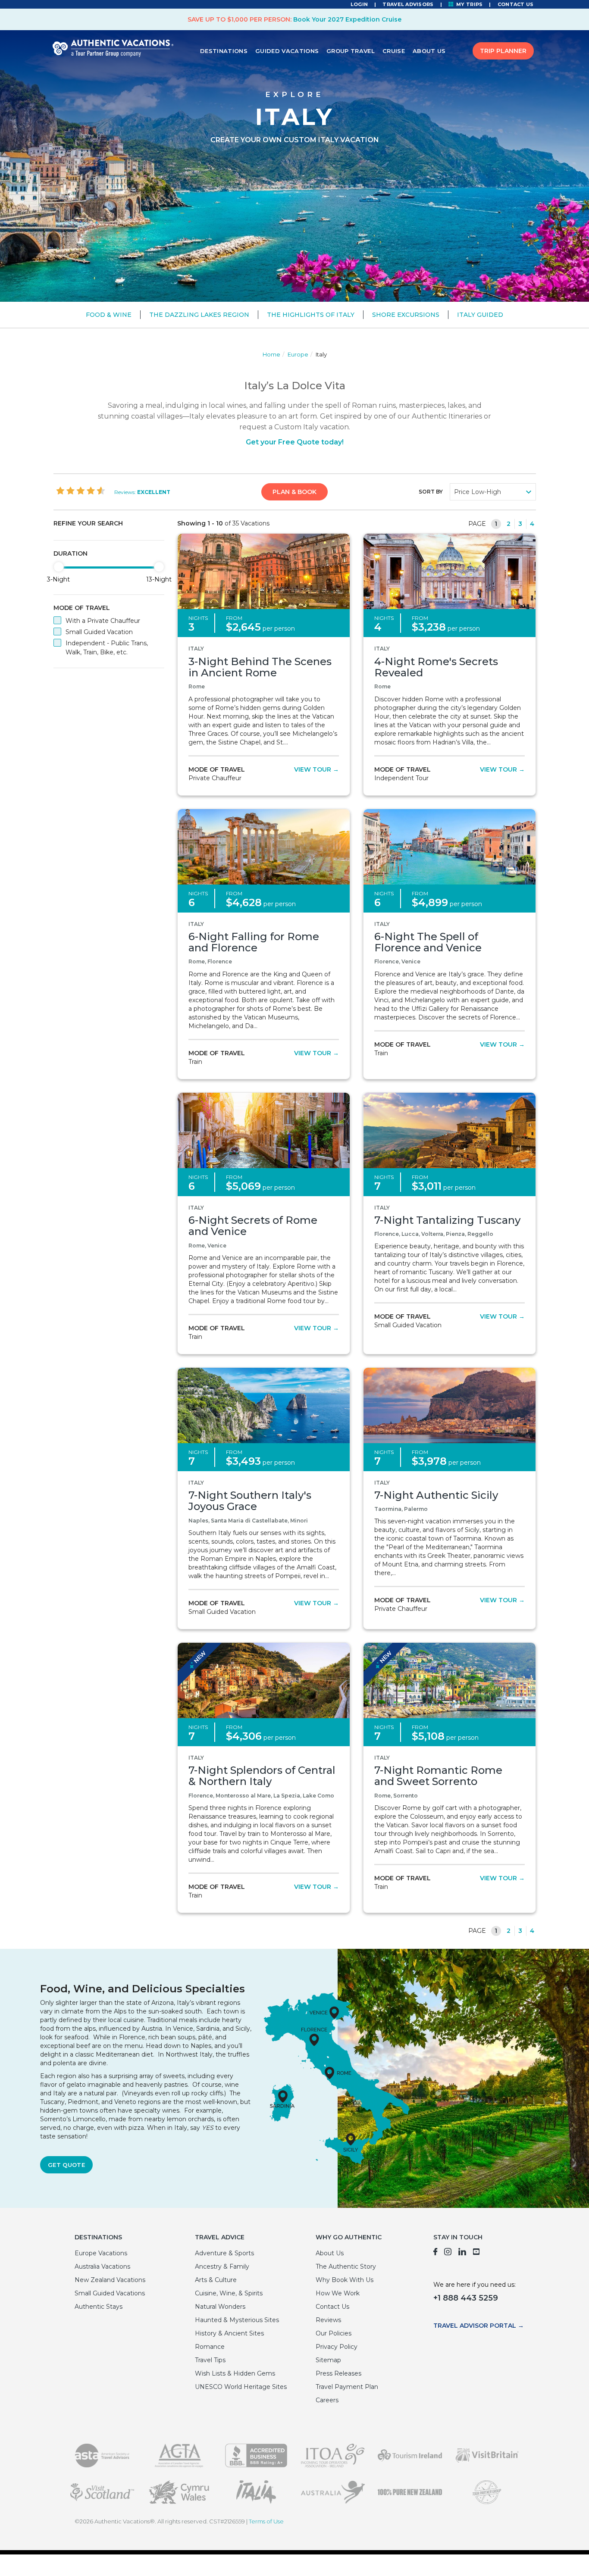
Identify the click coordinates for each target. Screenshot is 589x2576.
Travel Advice (220, 2237)
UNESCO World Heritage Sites (241, 2387)
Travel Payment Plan (347, 2387)
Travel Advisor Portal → (479, 2326)
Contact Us (516, 4)
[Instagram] (448, 2253)
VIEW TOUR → (316, 769)
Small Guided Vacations (110, 2293)
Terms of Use (266, 2521)
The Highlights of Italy (311, 315)
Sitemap (328, 2360)
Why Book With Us (345, 2280)
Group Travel (351, 51)
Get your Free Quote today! (295, 442)
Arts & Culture (216, 2280)
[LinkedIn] (462, 2253)
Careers (327, 2400)
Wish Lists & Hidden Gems (235, 2373)
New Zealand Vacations (110, 2280)
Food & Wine (109, 315)
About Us (429, 51)
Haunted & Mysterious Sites (237, 2320)
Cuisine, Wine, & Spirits (229, 2293)
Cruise (394, 51)
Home (271, 354)
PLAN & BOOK (294, 492)
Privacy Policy (337, 2347)
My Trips (469, 4)
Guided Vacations (287, 51)
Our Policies (334, 2333)
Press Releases (338, 2373)
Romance (210, 2347)
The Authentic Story (346, 2267)
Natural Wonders (220, 2307)
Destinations (224, 51)
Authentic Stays (99, 2307)
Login (359, 4)
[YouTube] (477, 2253)
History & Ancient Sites (229, 2333)
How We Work (338, 2293)
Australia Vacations (102, 2267)
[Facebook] (435, 2253)
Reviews (328, 2320)
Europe (298, 354)
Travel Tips (210, 2360)
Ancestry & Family (222, 2267)
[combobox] (493, 492)
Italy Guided (480, 315)
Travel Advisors (408, 4)
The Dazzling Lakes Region (199, 315)
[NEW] (264, 1680)
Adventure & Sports (224, 2253)
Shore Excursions (406, 315)
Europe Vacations (101, 2253)
